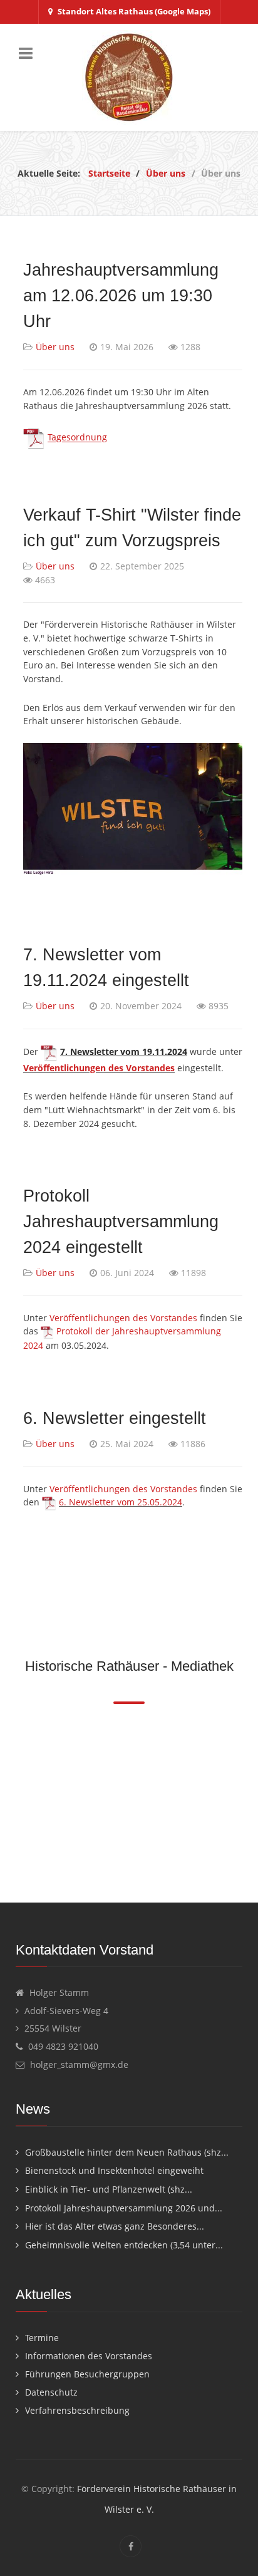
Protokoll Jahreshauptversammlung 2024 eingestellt (121, 1221)
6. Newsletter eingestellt (115, 1418)
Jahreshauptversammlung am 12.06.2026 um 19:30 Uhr (121, 295)
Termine (42, 2338)
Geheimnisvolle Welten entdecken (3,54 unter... (124, 2245)
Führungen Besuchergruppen (87, 2374)
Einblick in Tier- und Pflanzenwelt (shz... (109, 2189)
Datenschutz (51, 2392)
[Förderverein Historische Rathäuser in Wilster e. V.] (129, 77)
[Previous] (14, 1798)
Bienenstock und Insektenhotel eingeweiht (114, 2170)
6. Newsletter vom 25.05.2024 (121, 1502)
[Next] (244, 1798)
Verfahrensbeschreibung (77, 2410)
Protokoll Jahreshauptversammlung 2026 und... (124, 2208)
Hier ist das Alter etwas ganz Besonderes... (115, 2226)
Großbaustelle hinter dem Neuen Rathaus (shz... (127, 2152)
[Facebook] (131, 2546)
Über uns (55, 347)
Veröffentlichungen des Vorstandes (99, 1068)
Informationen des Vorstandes (89, 2356)
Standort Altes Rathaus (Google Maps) (134, 11)
